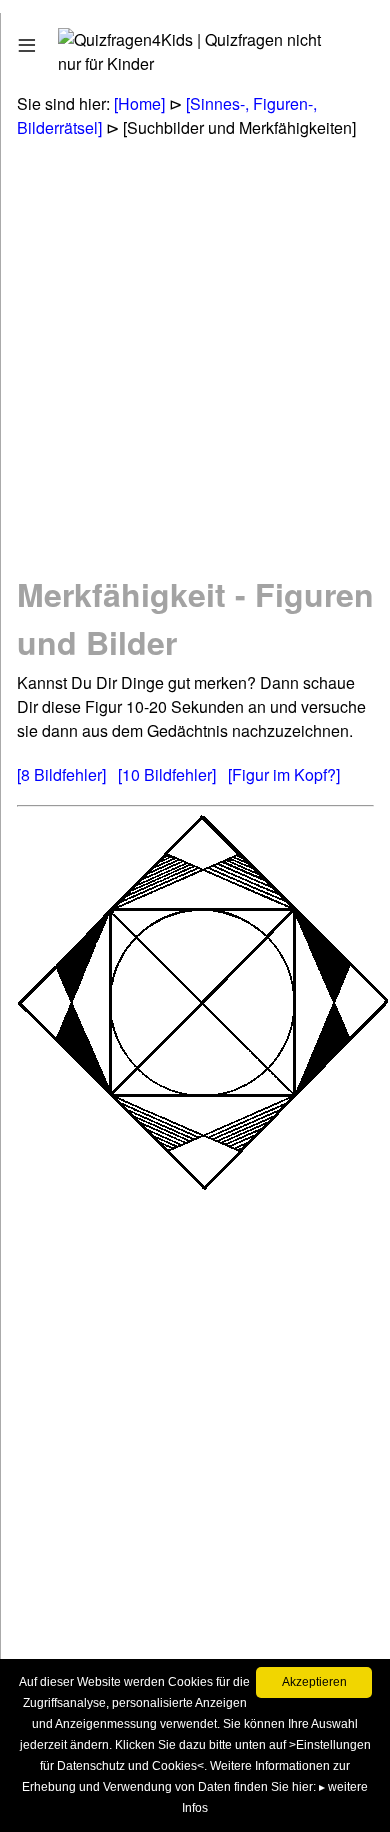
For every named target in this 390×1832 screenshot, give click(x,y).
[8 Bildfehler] (61, 774)
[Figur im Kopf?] (284, 774)
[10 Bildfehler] (167, 774)
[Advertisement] (195, 355)
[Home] (139, 103)
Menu (52, 40)
